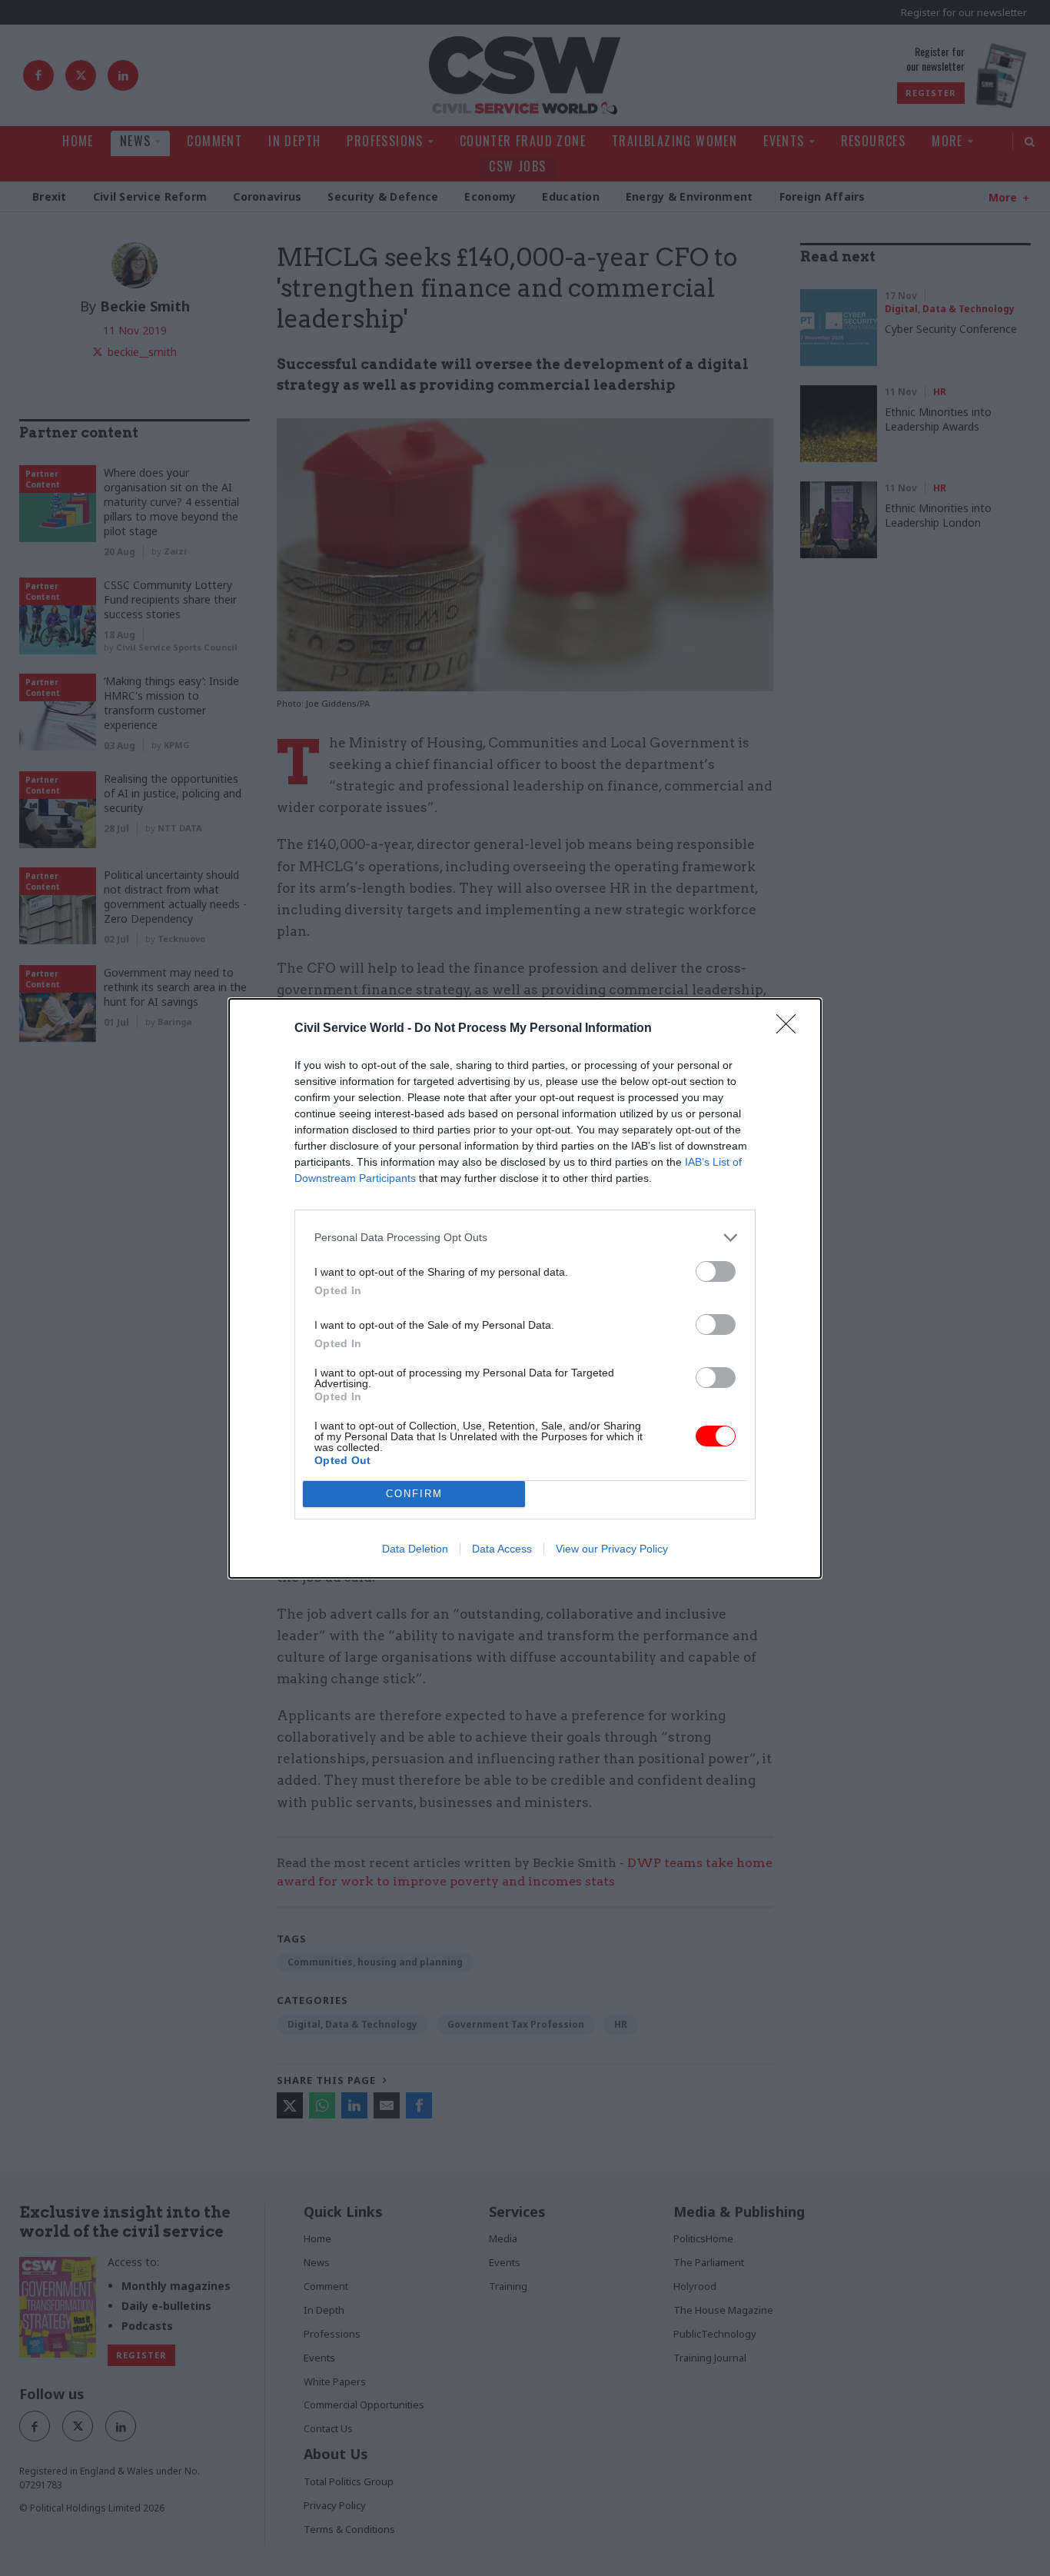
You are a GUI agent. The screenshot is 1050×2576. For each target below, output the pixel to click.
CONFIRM (414, 1494)
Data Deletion (415, 1549)
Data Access (502, 1549)
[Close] (791, 1029)
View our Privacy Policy (612, 1549)
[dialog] (525, 1288)
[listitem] (525, 1238)
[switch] (716, 1271)
